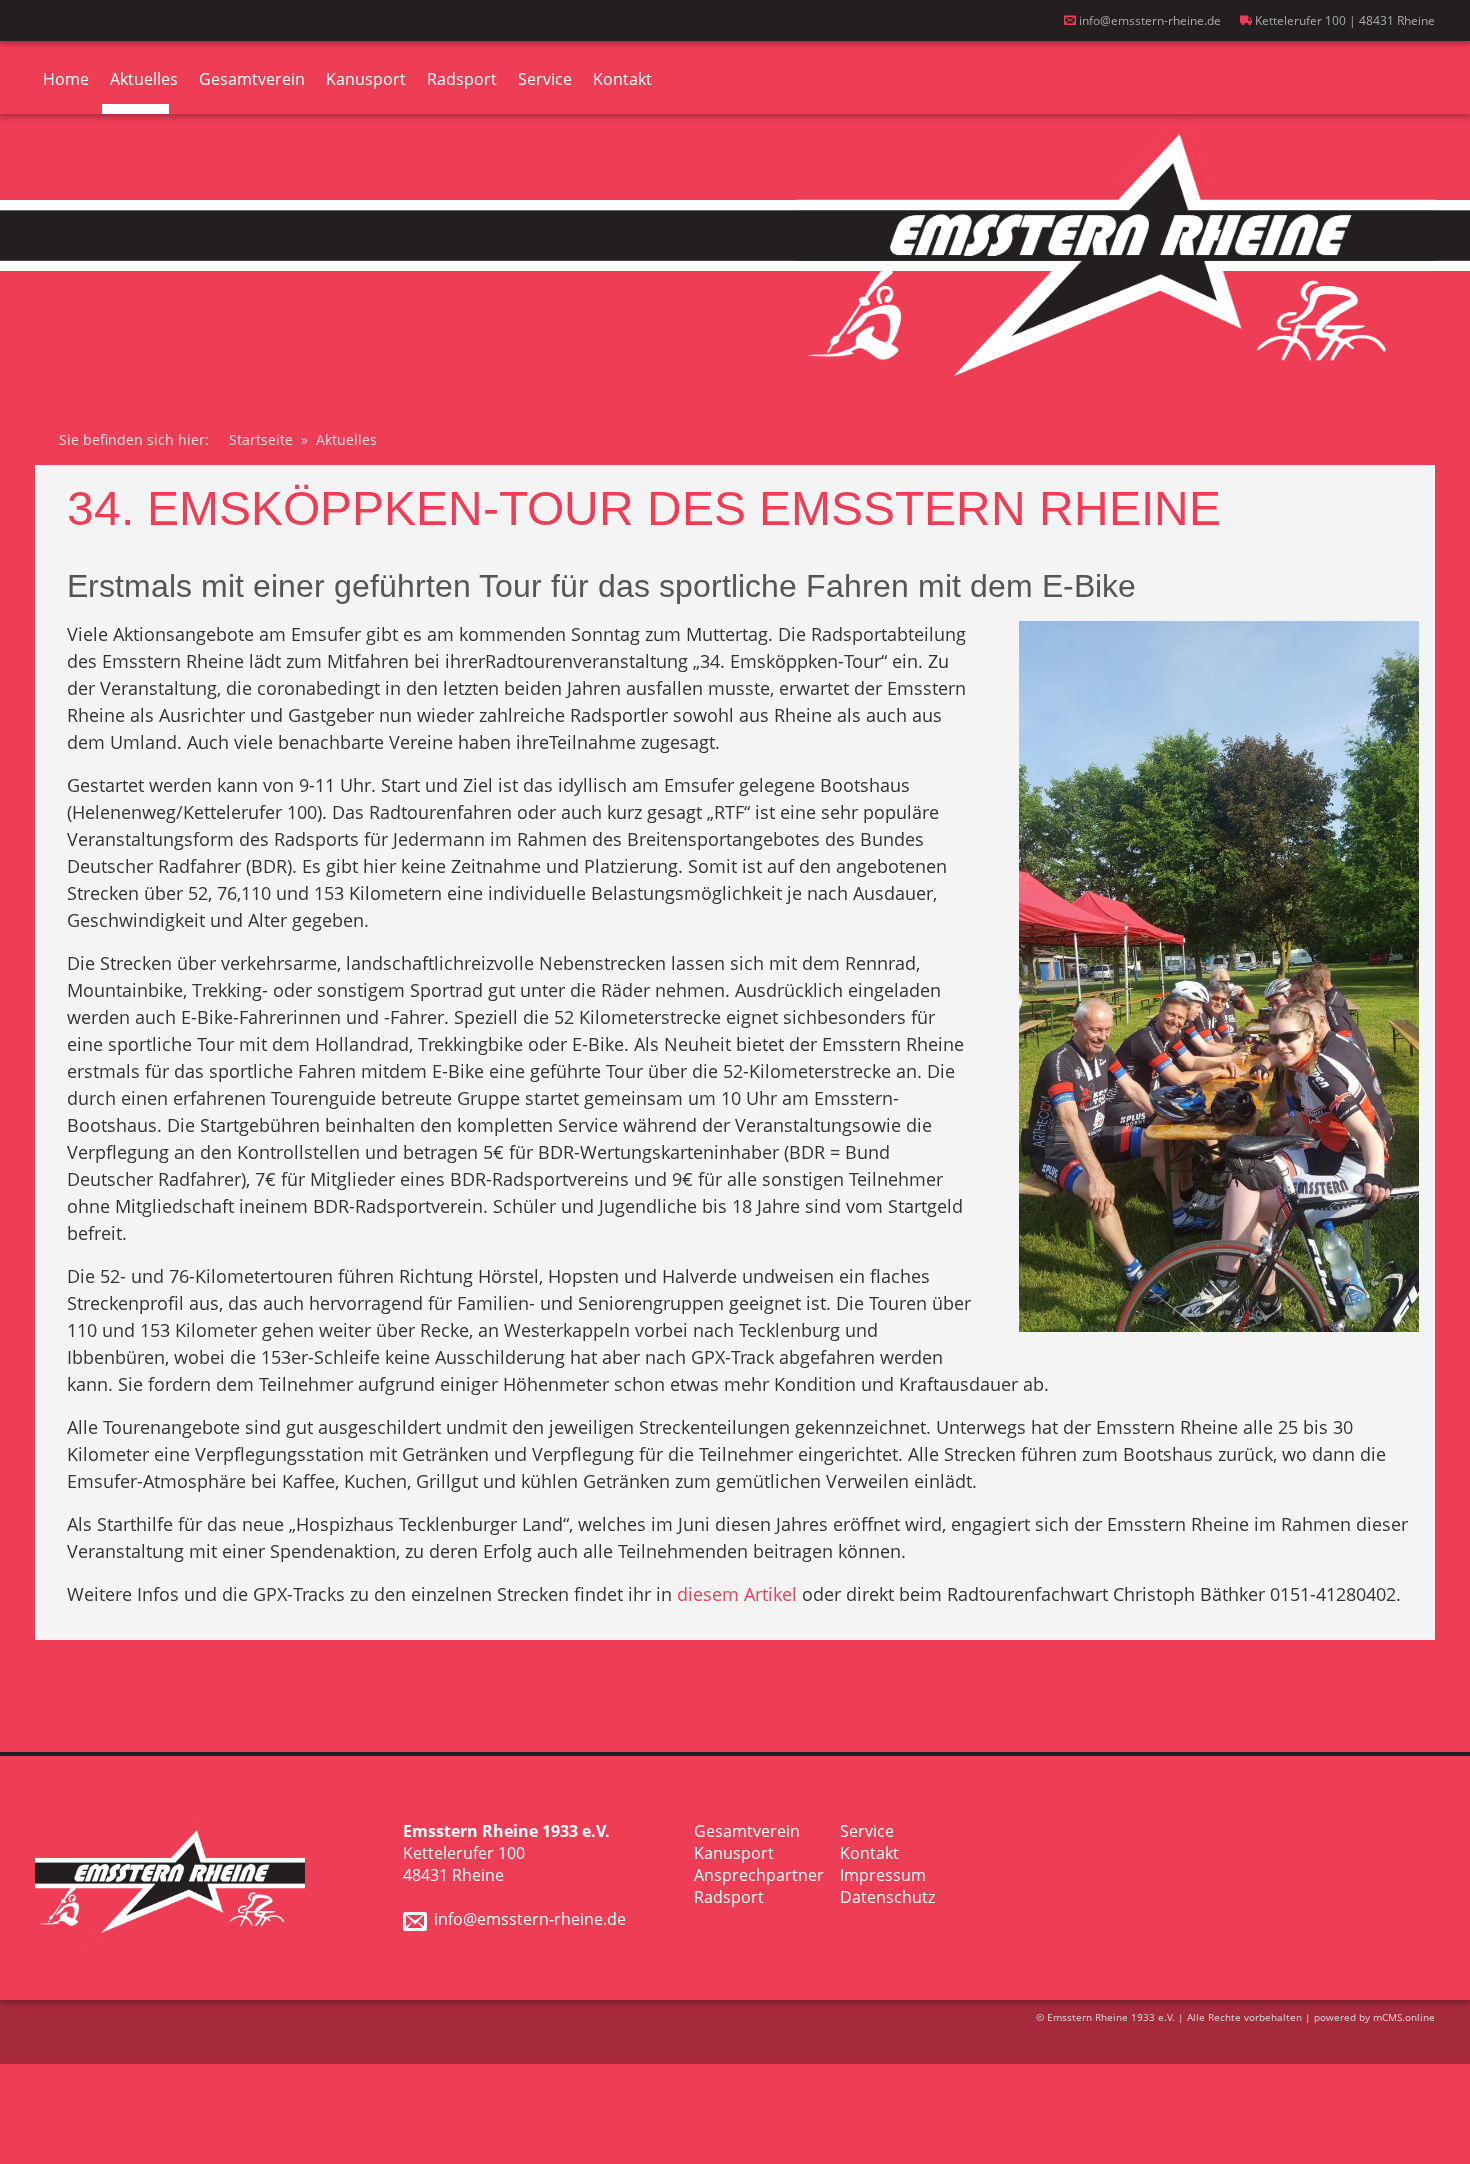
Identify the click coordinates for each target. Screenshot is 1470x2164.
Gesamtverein (252, 79)
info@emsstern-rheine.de (1148, 20)
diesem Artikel (737, 1594)
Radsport (462, 79)
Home (66, 79)
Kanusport (366, 79)
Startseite (261, 439)
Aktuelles (144, 79)
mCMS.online (1404, 2017)
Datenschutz (887, 1897)
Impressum (883, 1875)
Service (545, 79)
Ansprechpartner (759, 1875)
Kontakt (622, 79)
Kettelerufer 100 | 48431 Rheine (1343, 20)
